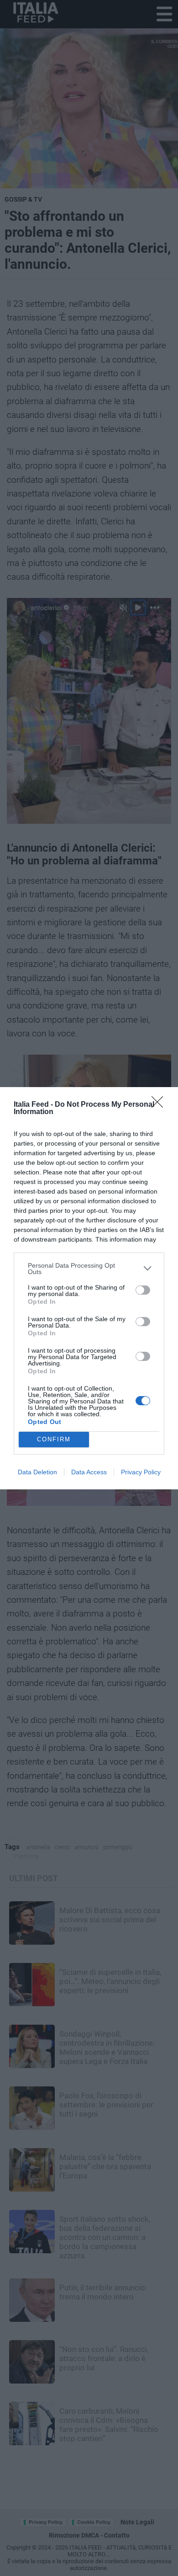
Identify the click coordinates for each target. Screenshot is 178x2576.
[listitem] (89, 1269)
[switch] (143, 1290)
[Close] (160, 1105)
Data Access (89, 1472)
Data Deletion (37, 1472)
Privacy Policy (141, 1472)
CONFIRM (54, 1439)
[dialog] (89, 1288)
